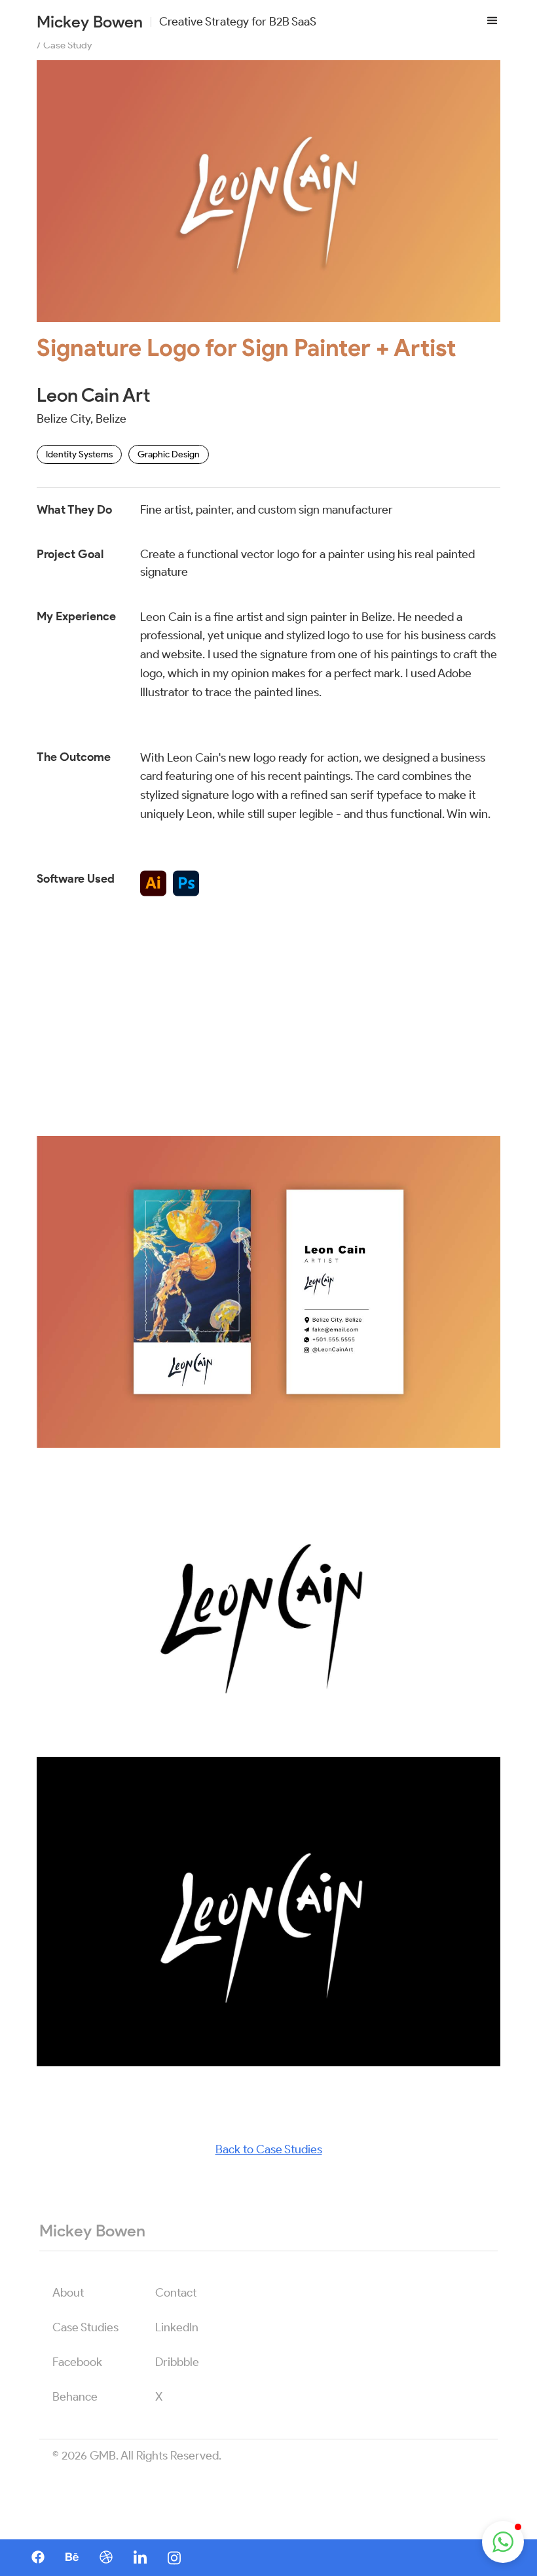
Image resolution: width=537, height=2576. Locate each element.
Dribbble (177, 2362)
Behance (75, 2397)
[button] (492, 21)
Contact (176, 2293)
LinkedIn (177, 2327)
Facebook (77, 2362)
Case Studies (85, 2327)
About (68, 2293)
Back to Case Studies (269, 2149)
